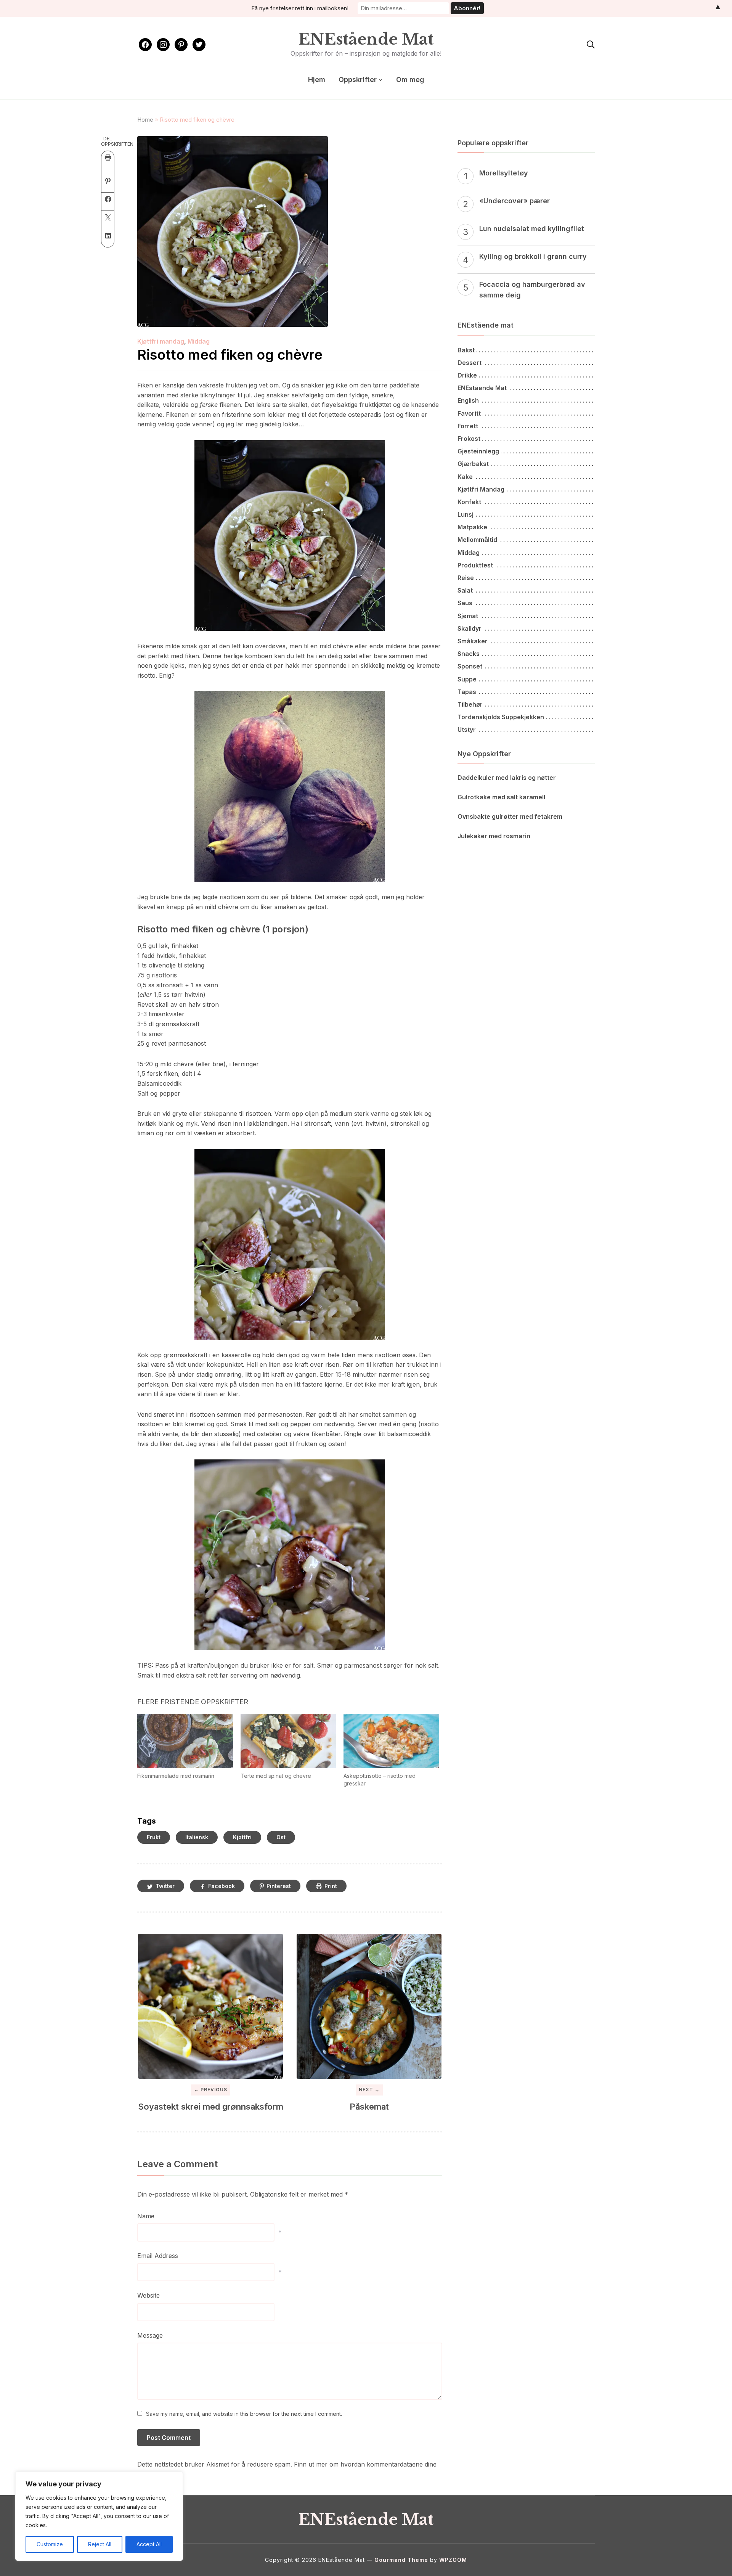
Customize (50, 2544)
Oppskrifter (358, 80)
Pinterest (279, 1886)
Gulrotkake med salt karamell (501, 797)
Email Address (158, 2256)
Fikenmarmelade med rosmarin (176, 1776)
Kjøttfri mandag (161, 341)
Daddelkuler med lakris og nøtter (507, 778)
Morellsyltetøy (504, 173)
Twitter (165, 1886)
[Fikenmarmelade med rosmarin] (185, 1741)
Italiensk (197, 1837)
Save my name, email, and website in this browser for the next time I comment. (244, 2414)
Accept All (149, 2544)
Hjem (317, 80)
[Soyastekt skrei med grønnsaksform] (210, 2006)
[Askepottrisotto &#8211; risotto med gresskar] (391, 1741)
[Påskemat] (369, 2006)
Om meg (410, 80)
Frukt (154, 1837)
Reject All (100, 2544)
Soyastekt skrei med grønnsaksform (211, 2107)
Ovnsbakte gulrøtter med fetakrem (510, 816)
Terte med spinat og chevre (276, 1776)
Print (331, 1886)
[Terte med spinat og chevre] (288, 1741)
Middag (199, 341)
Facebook (222, 1886)
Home (145, 120)
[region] (99, 2516)
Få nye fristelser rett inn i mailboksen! (300, 8)
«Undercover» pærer (514, 201)
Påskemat (369, 2107)
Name (146, 2216)
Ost (281, 1837)
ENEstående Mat (366, 39)
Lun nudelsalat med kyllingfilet (532, 229)
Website (148, 2295)
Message (150, 2335)
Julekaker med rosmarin (494, 836)
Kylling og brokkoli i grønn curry (533, 256)
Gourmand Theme (401, 2560)
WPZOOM (453, 2560)
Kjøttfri (242, 1837)
